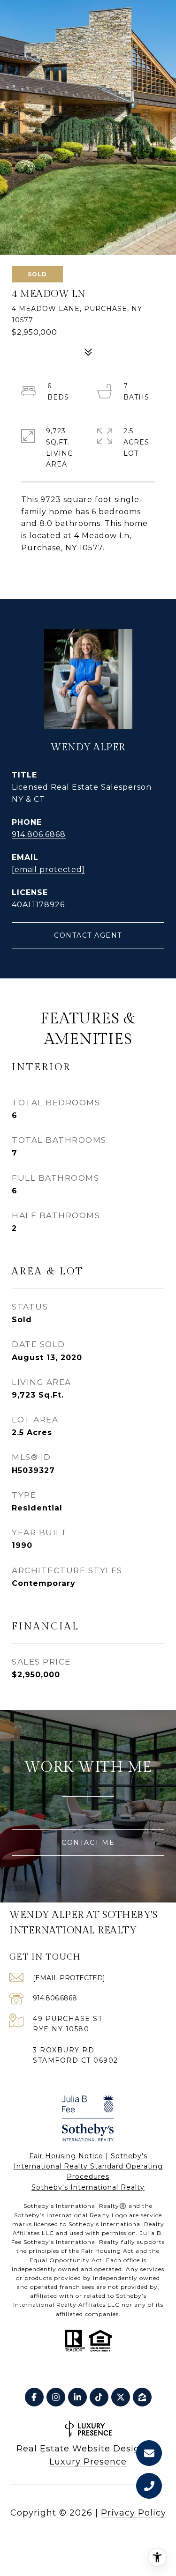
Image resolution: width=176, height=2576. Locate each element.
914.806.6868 (39, 834)
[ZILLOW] (142, 2397)
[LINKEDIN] (77, 2397)
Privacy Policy (134, 2513)
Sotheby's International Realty (88, 2187)
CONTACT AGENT (88, 935)
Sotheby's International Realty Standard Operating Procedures (88, 2166)
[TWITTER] (121, 2397)
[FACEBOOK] (34, 2397)
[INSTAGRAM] (56, 2397)
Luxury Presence (88, 2462)
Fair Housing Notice (66, 2156)
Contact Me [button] (88, 1843)
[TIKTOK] (99, 2397)
